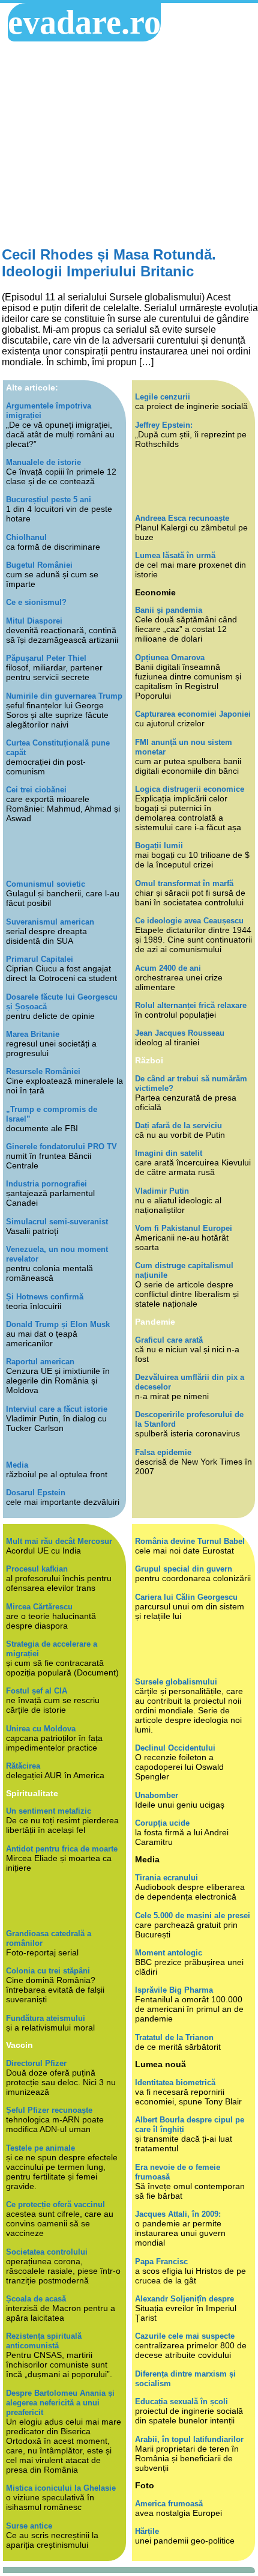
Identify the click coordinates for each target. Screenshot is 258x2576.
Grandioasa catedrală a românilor (49, 1938)
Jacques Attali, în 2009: (178, 2214)
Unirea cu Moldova (41, 1729)
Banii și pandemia (169, 610)
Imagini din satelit (169, 1153)
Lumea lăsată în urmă (175, 555)
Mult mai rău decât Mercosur (59, 1541)
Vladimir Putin (162, 1191)
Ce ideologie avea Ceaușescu (189, 921)
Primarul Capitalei (40, 959)
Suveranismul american (50, 922)
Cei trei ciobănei (36, 790)
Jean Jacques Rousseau (180, 1033)
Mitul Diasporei (34, 621)
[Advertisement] (129, 144)
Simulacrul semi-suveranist (57, 1222)
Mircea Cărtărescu (39, 1607)
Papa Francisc (161, 2262)
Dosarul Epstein (36, 1493)
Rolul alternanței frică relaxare (191, 1005)
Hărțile (147, 2531)
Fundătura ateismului (46, 2018)
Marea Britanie (33, 1034)
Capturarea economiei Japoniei (193, 714)
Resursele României (43, 1071)
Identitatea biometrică (175, 2082)
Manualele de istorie (43, 462)
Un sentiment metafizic (49, 1811)
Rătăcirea (23, 1766)
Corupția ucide (162, 1823)
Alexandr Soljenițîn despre (184, 2299)
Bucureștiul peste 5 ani (49, 500)
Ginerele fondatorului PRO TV (61, 1147)
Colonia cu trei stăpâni (48, 1971)
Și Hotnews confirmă (45, 1297)
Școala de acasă (36, 2299)
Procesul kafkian (37, 1569)
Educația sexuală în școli (181, 2401)
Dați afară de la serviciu (178, 1125)
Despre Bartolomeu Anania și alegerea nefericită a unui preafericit (60, 2403)
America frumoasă (169, 2504)
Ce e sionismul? (36, 602)
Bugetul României (39, 565)
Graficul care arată (169, 1340)
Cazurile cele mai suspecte (185, 2336)
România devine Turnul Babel (190, 1541)
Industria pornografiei (46, 1184)
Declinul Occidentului (175, 1748)
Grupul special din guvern (184, 1569)
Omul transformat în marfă (184, 883)
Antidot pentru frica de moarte (62, 1849)
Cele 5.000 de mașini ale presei (193, 1915)
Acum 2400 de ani (168, 968)
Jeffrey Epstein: (164, 425)
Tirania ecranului (166, 1878)
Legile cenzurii (163, 397)
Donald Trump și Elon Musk (58, 1324)
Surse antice (29, 2526)
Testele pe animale (40, 2148)
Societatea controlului (47, 2252)
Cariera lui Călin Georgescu (186, 1597)
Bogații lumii (159, 846)
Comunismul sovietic (46, 884)
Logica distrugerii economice (190, 789)
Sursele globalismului (176, 1682)
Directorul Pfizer (36, 2063)
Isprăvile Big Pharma (174, 1990)
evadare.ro (84, 22)
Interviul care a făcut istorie (57, 1409)
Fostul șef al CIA (37, 1691)
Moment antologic (169, 1953)
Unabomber (157, 1795)
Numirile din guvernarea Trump (64, 696)
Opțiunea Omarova (170, 658)
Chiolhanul (26, 537)
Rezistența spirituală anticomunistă (44, 2341)
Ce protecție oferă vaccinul (55, 2204)
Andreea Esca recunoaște (182, 518)
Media (17, 1465)
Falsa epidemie (163, 1452)
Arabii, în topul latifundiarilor (189, 2439)
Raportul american (40, 1362)
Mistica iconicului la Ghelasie (61, 2488)
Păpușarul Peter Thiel (46, 658)
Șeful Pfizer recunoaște (49, 2110)
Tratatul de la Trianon (174, 2037)
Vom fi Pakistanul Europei (184, 1228)
